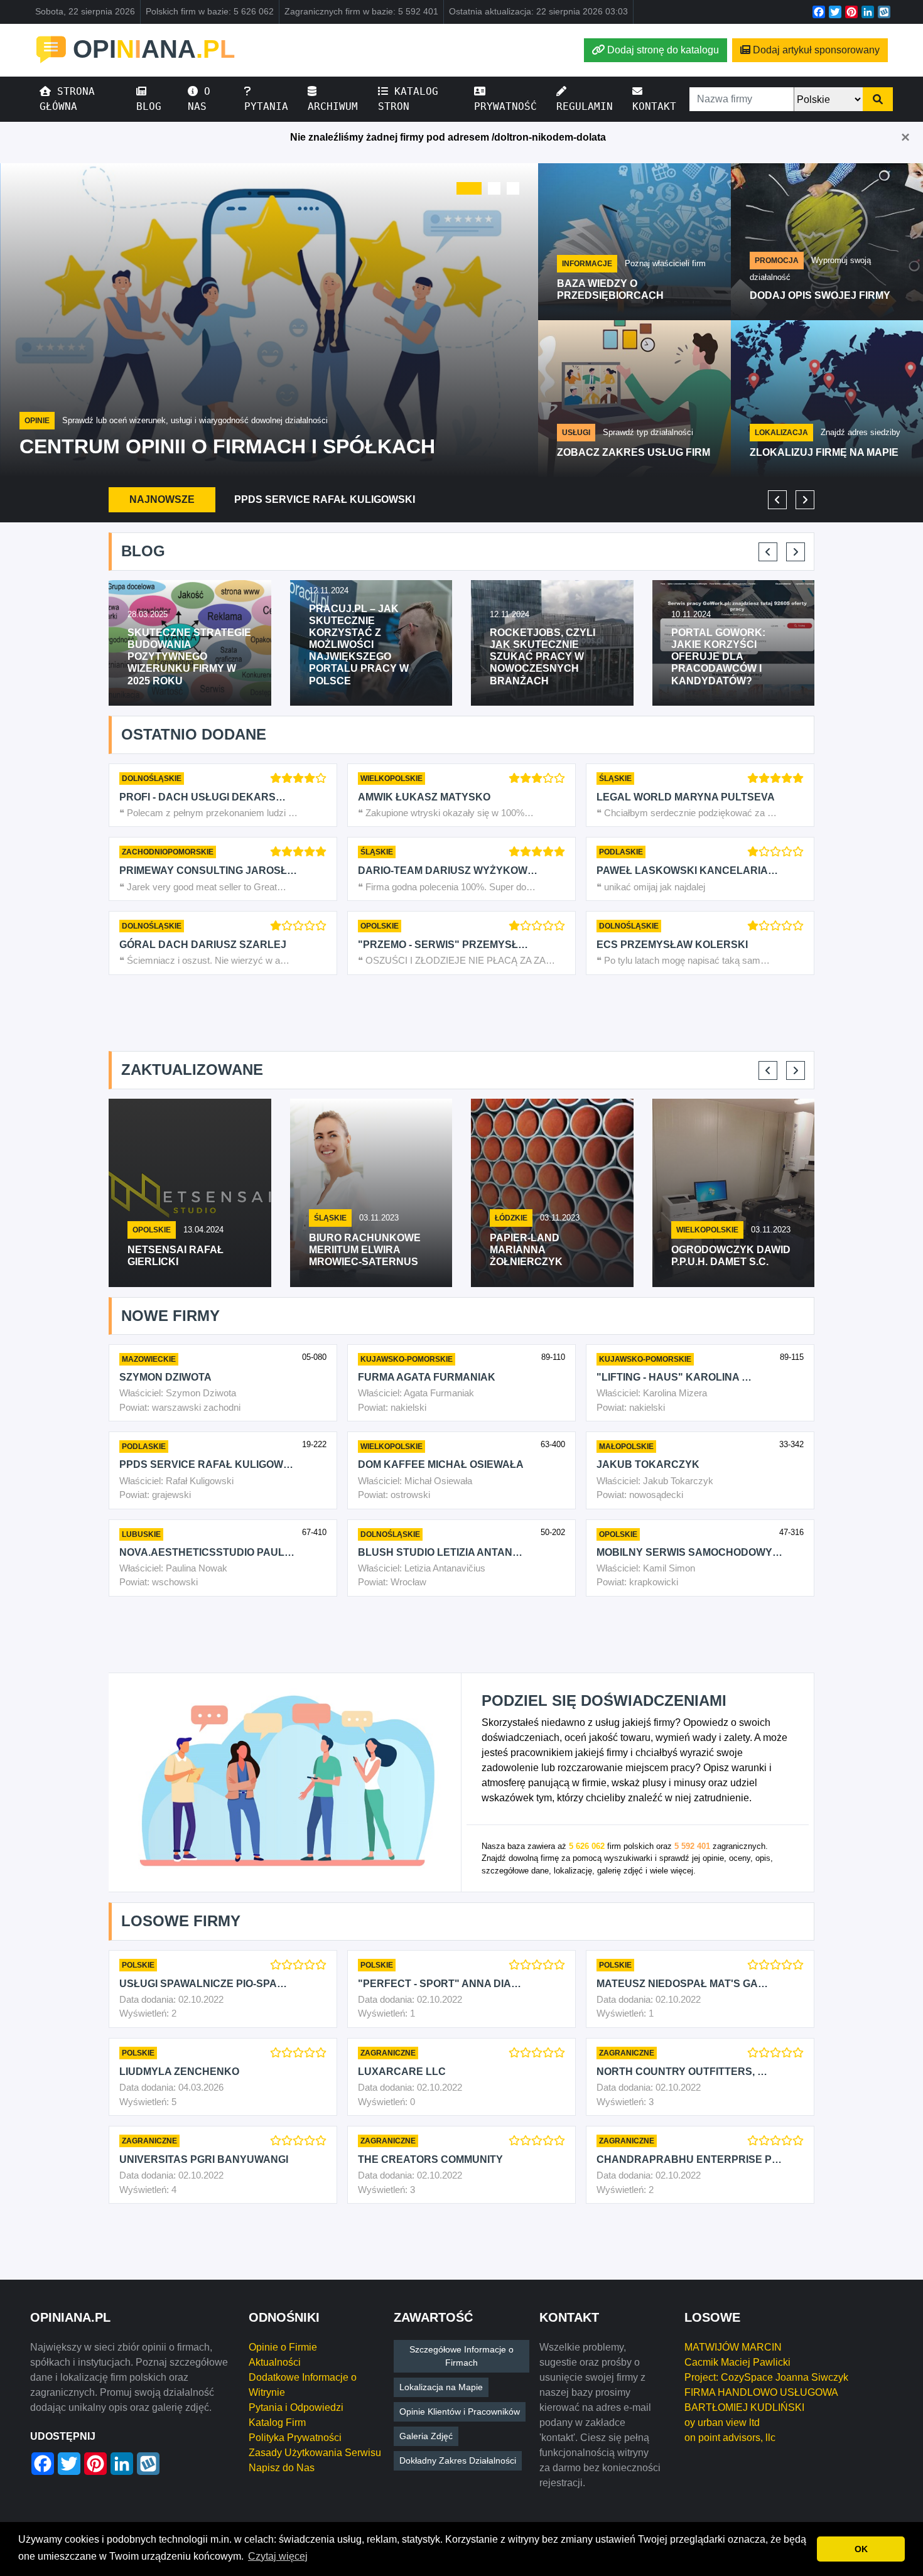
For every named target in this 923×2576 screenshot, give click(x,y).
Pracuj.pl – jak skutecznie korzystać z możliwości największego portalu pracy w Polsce (359, 645)
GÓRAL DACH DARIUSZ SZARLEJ (203, 945)
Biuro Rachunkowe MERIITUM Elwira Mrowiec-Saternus (365, 1250)
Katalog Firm (277, 2422)
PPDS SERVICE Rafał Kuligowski (325, 499)
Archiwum (333, 106)
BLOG (149, 106)
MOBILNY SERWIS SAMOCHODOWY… (689, 1552)
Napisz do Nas (282, 2468)
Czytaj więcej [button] (278, 2556)
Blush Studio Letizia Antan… (440, 1552)
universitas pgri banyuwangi (204, 2159)
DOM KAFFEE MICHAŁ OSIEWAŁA (441, 1464)
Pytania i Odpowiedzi (296, 2407)
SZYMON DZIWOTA (165, 1377)
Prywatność (505, 106)
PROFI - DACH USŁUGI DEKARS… (202, 797)
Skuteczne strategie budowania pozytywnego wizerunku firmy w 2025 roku (189, 657)
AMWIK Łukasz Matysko (424, 797)
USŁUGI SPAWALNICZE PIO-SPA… (203, 1984)
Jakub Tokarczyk (648, 1464)
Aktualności (275, 2362)
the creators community (430, 2159)
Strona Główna (67, 99)
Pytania (266, 106)
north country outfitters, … (682, 2072)
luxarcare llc (402, 2072)
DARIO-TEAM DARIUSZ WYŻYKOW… (448, 870)
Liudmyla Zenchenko (179, 2072)
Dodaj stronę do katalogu (663, 50)
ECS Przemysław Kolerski (672, 945)
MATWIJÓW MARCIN (733, 2347)
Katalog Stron (408, 99)
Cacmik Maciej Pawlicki (737, 2362)
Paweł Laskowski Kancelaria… (687, 870)
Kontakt (654, 106)
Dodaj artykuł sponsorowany (816, 50)
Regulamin (585, 106)
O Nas (199, 99)
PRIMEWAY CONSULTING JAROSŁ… (208, 870)
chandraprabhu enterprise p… (689, 2159)
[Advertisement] (462, 1013)
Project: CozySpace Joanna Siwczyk (766, 2377)
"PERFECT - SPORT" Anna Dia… (440, 1984)
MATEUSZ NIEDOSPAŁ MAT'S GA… (682, 1984)
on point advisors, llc (730, 2438)
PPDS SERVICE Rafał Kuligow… (206, 1464)
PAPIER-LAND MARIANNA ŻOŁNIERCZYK (526, 1250)
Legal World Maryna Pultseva (686, 797)
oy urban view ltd (722, 2422)
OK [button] (861, 2549)
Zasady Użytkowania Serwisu (315, 2453)
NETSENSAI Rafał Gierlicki (175, 1256)
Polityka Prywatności (295, 2438)
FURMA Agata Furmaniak (427, 1377)
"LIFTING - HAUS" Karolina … (674, 1377)
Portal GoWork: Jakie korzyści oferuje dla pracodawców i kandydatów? (718, 657)
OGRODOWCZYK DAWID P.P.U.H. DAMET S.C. (731, 1256)
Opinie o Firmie (283, 2347)
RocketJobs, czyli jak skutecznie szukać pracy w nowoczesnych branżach (542, 657)
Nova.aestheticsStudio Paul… (207, 1552)
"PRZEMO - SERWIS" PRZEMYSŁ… (443, 945)
